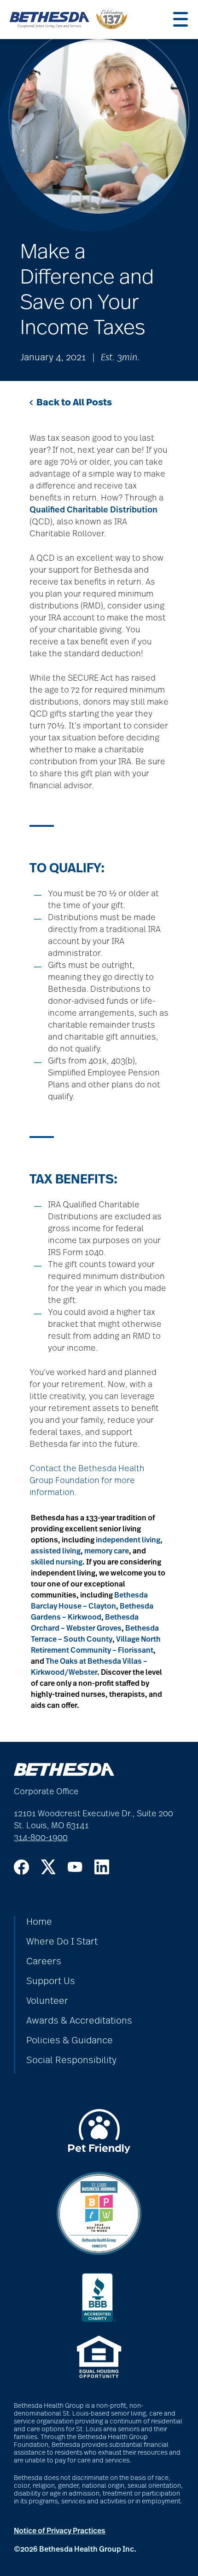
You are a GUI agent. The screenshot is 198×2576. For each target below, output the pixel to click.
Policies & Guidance (70, 2041)
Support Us (51, 1981)
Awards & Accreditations (79, 2021)
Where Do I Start (62, 1942)
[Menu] (181, 19)
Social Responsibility (71, 2060)
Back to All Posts (74, 403)
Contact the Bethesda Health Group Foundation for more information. (87, 1481)
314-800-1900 (41, 1838)
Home (39, 1922)
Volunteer (47, 2001)
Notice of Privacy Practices (60, 2531)
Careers (44, 1962)
